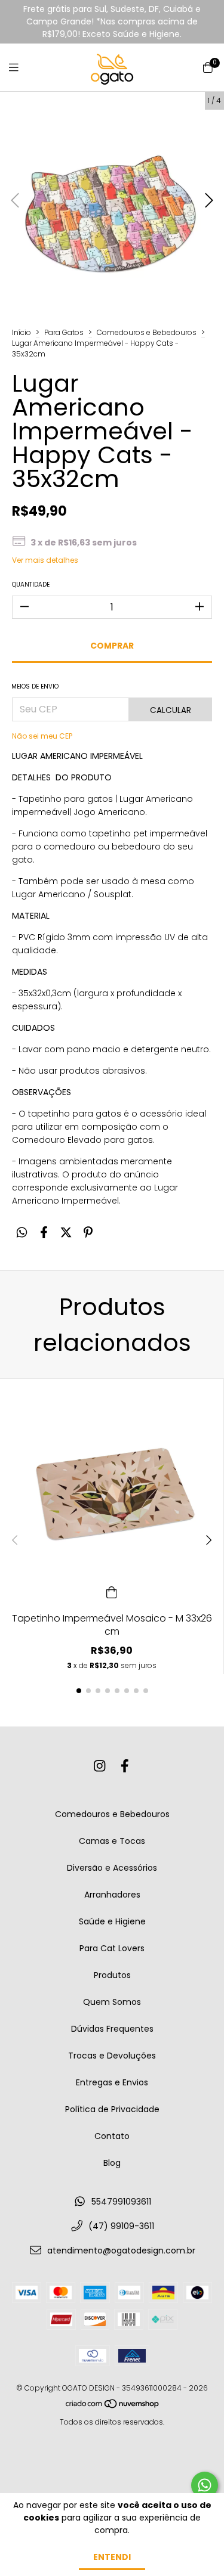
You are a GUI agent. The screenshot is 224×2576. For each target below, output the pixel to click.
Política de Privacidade (112, 2109)
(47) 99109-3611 (121, 2226)
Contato (112, 2136)
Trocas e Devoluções (112, 2056)
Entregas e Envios (112, 2082)
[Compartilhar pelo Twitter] (66, 1233)
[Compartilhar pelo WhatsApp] (22, 1233)
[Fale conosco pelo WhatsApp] (205, 2485)
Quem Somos (112, 2002)
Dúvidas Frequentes (112, 2029)
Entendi (112, 2557)
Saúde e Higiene (112, 1921)
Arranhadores (112, 1895)
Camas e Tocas (112, 1841)
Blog (112, 2163)
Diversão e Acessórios (112, 1868)
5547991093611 (121, 2202)
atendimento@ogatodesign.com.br (121, 2250)
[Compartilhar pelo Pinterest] (88, 1233)
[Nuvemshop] (113, 2406)
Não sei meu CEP (42, 736)
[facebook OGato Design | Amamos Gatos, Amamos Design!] (125, 1766)
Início (22, 332)
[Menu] (21, 68)
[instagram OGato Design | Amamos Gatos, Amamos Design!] (100, 1766)
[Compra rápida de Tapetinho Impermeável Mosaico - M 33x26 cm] (112, 1592)
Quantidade (31, 585)
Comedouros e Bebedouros (147, 332)
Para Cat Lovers (112, 1948)
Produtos (112, 1975)
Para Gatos (64, 332)
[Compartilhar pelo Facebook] (44, 1233)
